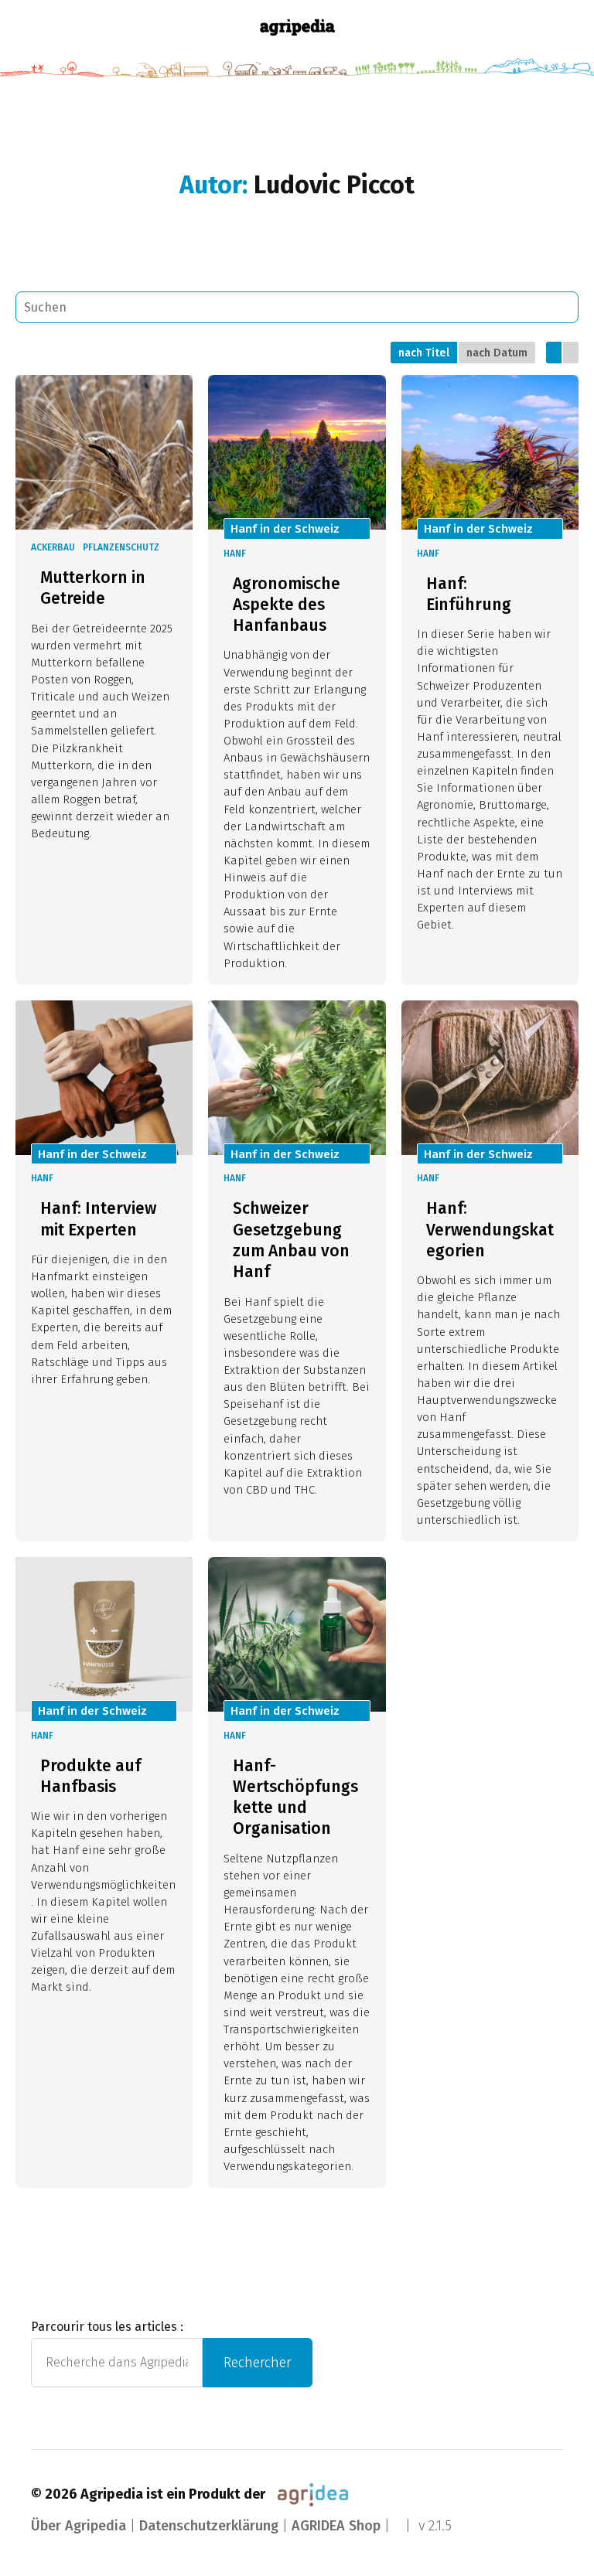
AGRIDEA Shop (336, 2526)
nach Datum (497, 353)
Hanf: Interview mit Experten (98, 1219)
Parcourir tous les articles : (107, 2327)
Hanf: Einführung (469, 594)
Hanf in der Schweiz (285, 529)
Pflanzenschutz (121, 547)
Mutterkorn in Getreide (93, 588)
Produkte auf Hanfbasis (90, 1776)
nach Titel (424, 353)
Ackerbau (53, 547)
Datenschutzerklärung (209, 2526)
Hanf (235, 554)
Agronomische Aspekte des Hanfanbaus (287, 605)
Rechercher (258, 2363)
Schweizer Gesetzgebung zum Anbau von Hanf (291, 1240)
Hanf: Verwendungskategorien (490, 1230)
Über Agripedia (79, 2526)
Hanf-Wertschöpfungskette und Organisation (295, 1797)
